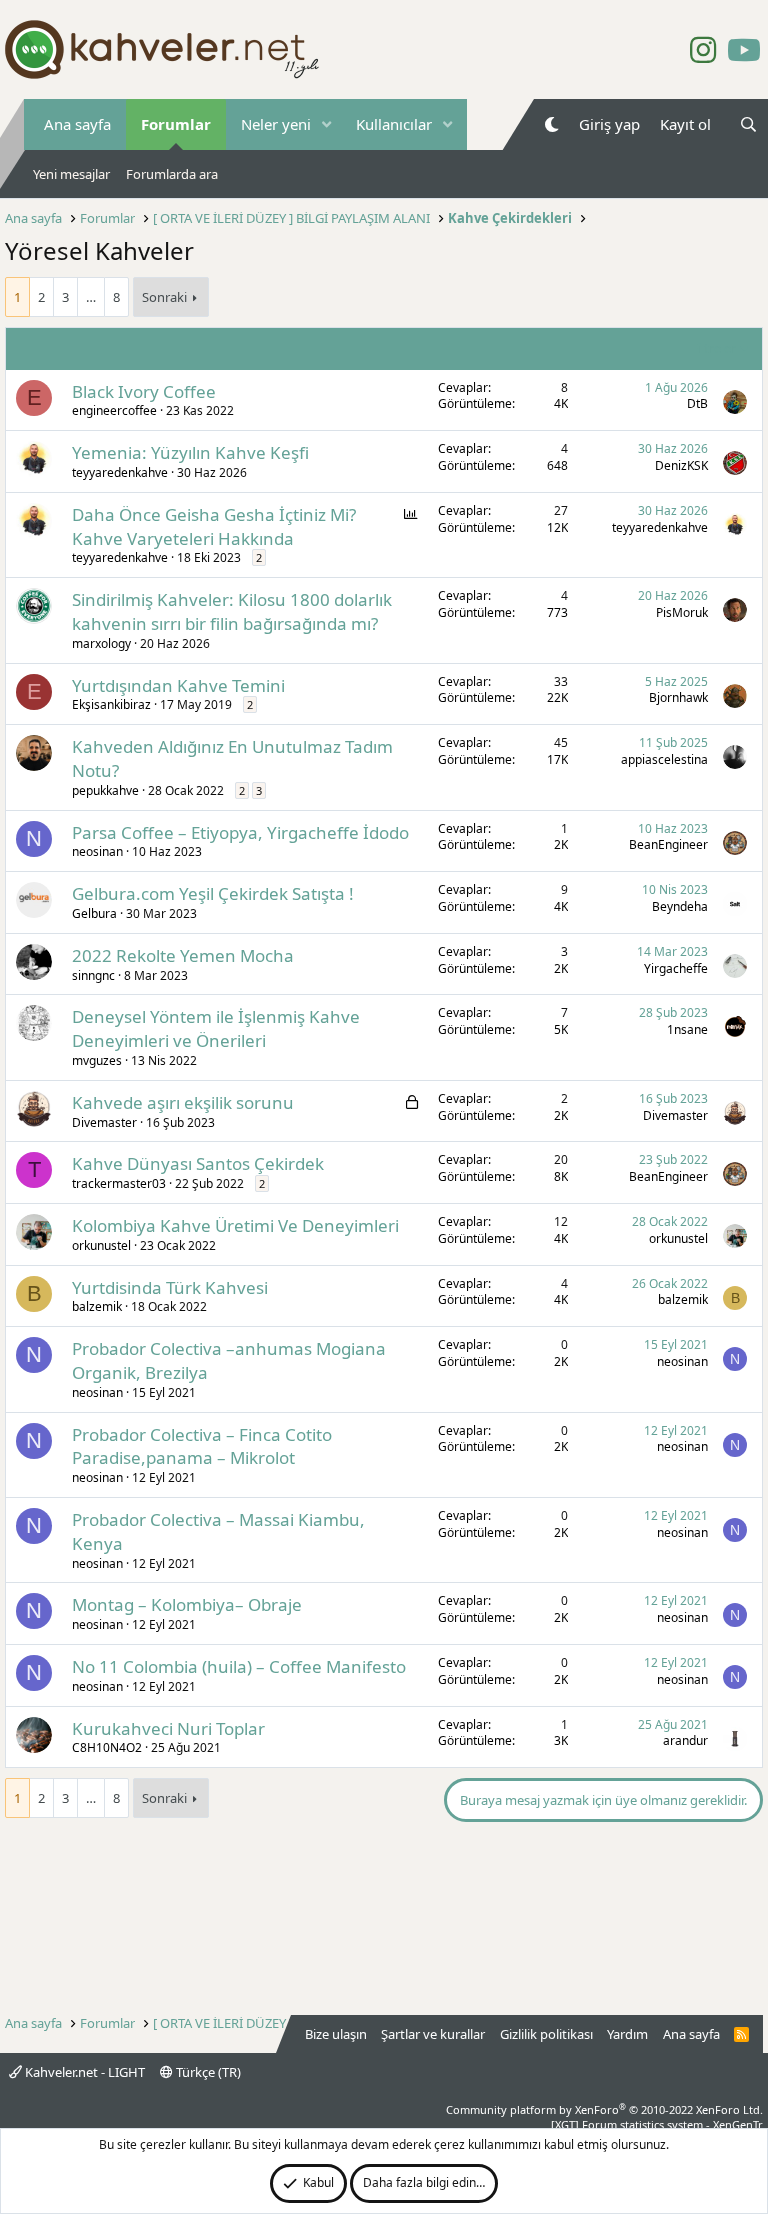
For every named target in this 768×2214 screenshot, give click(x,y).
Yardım (627, 2034)
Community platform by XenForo (604, 2109)
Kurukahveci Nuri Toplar (168, 1728)
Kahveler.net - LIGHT (83, 2072)
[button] (327, 124)
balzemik (97, 1306)
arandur (685, 1740)
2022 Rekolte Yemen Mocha (183, 955)
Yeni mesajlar (71, 174)
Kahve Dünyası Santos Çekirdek (198, 1163)
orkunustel (101, 1245)
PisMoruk (682, 612)
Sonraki (164, 297)
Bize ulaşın (336, 2034)
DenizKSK (681, 465)
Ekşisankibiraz (111, 704)
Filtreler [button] (713, 348)
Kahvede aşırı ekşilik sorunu (183, 1102)
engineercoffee (114, 410)
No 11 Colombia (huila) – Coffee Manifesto (239, 1666)
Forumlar (176, 124)
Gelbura (94, 913)
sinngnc (93, 975)
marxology (101, 643)
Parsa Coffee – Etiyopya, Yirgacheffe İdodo (240, 832)
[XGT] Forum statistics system (657, 2124)
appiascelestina (664, 759)
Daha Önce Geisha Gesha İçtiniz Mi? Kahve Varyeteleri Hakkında (214, 526)
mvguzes (97, 1060)
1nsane (687, 1029)
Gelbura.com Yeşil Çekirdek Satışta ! (213, 893)
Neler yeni (276, 124)
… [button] (91, 297)
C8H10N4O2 (107, 1747)
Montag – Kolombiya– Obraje (187, 1604)
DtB (697, 403)
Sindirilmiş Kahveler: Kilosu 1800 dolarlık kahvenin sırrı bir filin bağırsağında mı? (232, 611)
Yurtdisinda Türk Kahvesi (170, 1287)
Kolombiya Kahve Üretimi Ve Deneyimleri (235, 1225)
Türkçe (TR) (207, 2072)
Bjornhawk (678, 697)
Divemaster (104, 1122)
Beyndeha (680, 906)
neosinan (97, 851)
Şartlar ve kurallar (433, 2034)
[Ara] (748, 124)
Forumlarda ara (172, 174)
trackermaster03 (119, 1183)
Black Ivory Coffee (144, 391)
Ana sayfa (77, 124)
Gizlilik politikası (546, 2034)
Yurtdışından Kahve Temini (178, 685)
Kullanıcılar (394, 124)
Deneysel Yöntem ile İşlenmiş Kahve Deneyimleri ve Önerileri (216, 1028)
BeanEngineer (668, 844)
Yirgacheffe (676, 968)
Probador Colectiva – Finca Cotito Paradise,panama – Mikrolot (202, 1446)
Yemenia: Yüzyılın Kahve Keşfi (190, 452)
